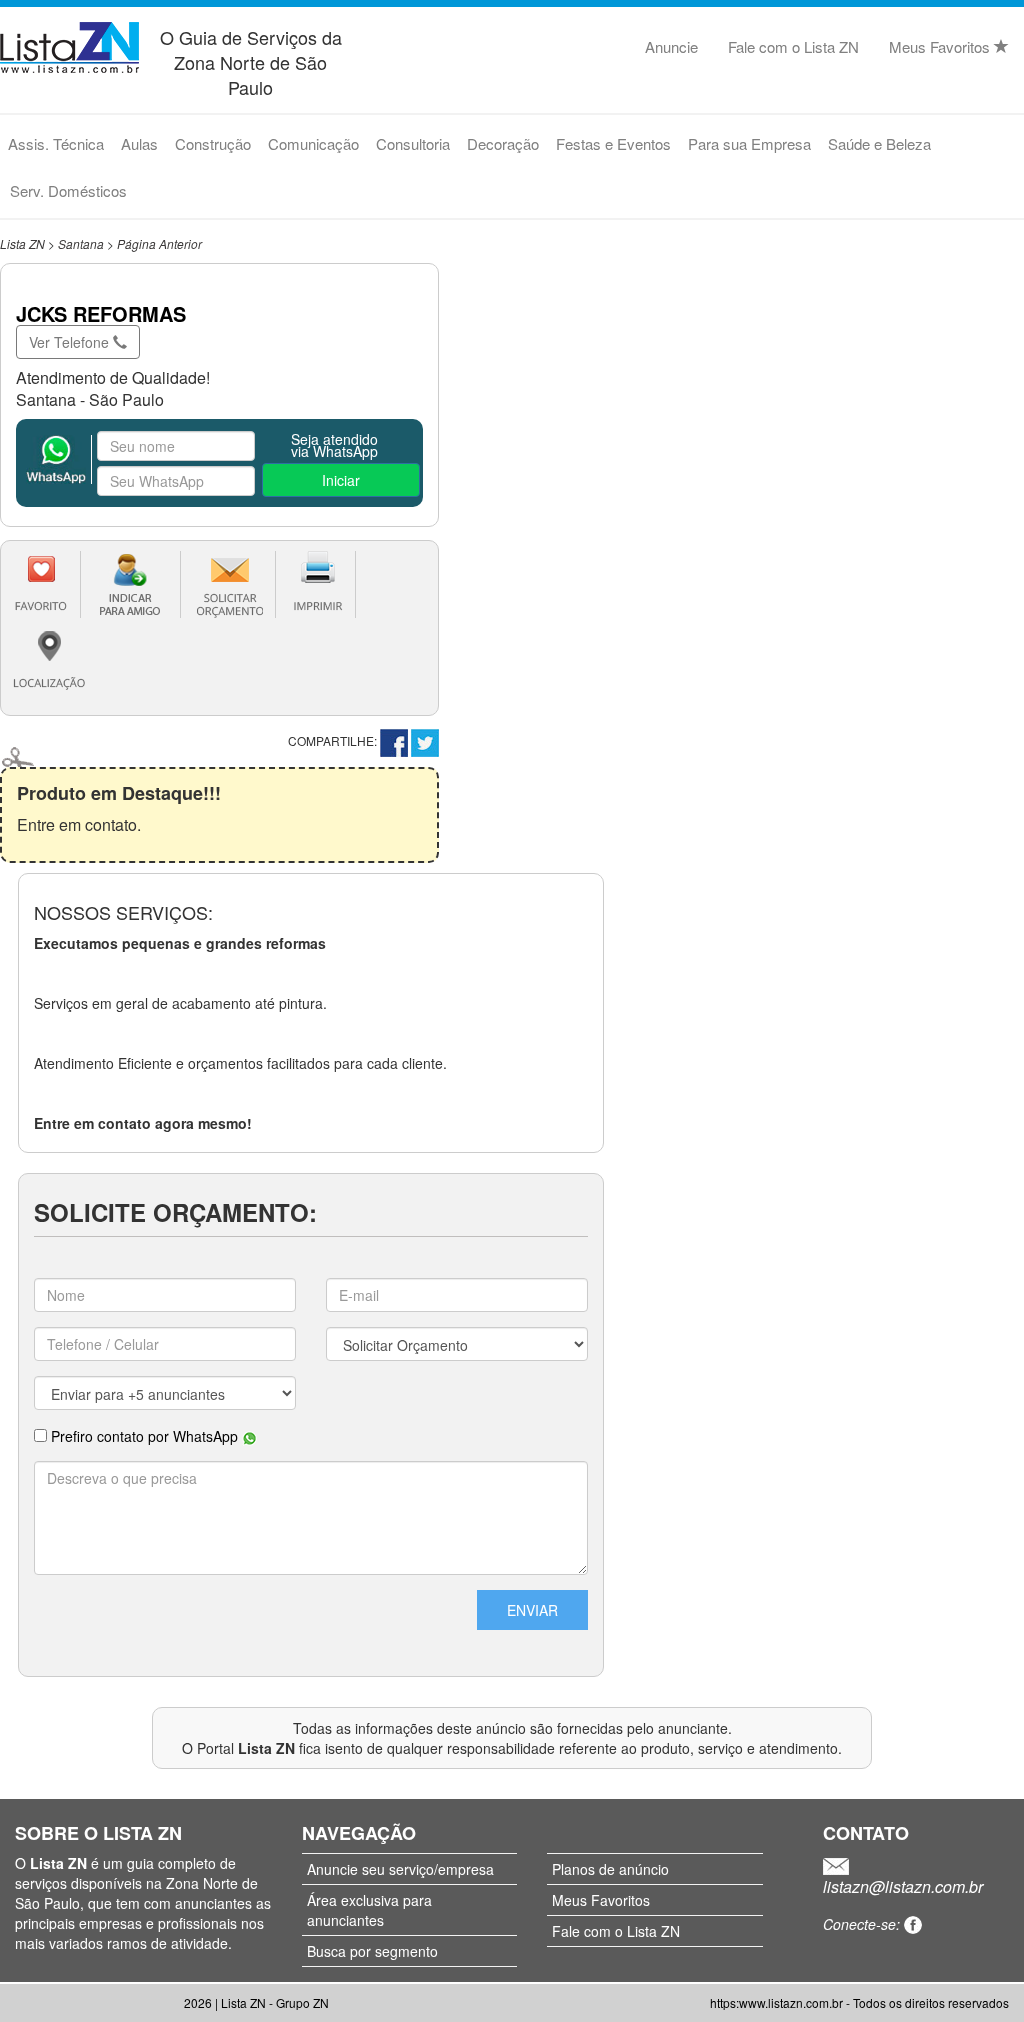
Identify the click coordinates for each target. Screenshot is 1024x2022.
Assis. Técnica (56, 143)
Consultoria (413, 143)
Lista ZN (22, 243)
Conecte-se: (863, 1924)
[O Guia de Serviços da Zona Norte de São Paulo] (69, 44)
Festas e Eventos (613, 143)
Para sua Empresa (749, 143)
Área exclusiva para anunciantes (369, 1910)
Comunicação (313, 143)
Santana (81, 243)
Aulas (139, 143)
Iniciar (341, 480)
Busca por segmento (372, 1951)
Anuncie (671, 46)
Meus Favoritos (941, 46)
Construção (213, 143)
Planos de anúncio (610, 1869)
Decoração (503, 143)
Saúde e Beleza (879, 143)
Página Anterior (159, 243)
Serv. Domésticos (68, 190)
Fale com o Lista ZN (793, 46)
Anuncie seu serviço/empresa (400, 1869)
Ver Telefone (71, 342)
